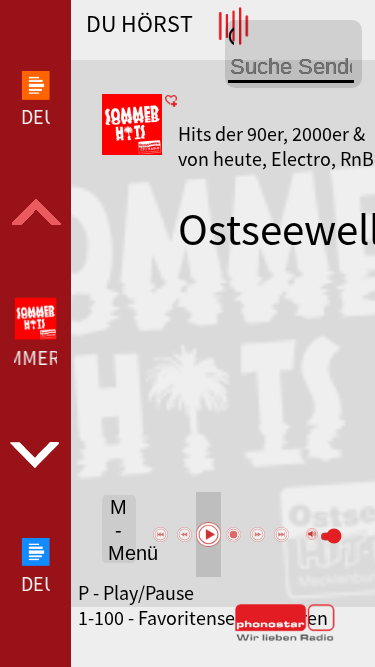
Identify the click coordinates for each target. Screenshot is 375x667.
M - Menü (122, 529)
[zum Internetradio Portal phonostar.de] (285, 637)
